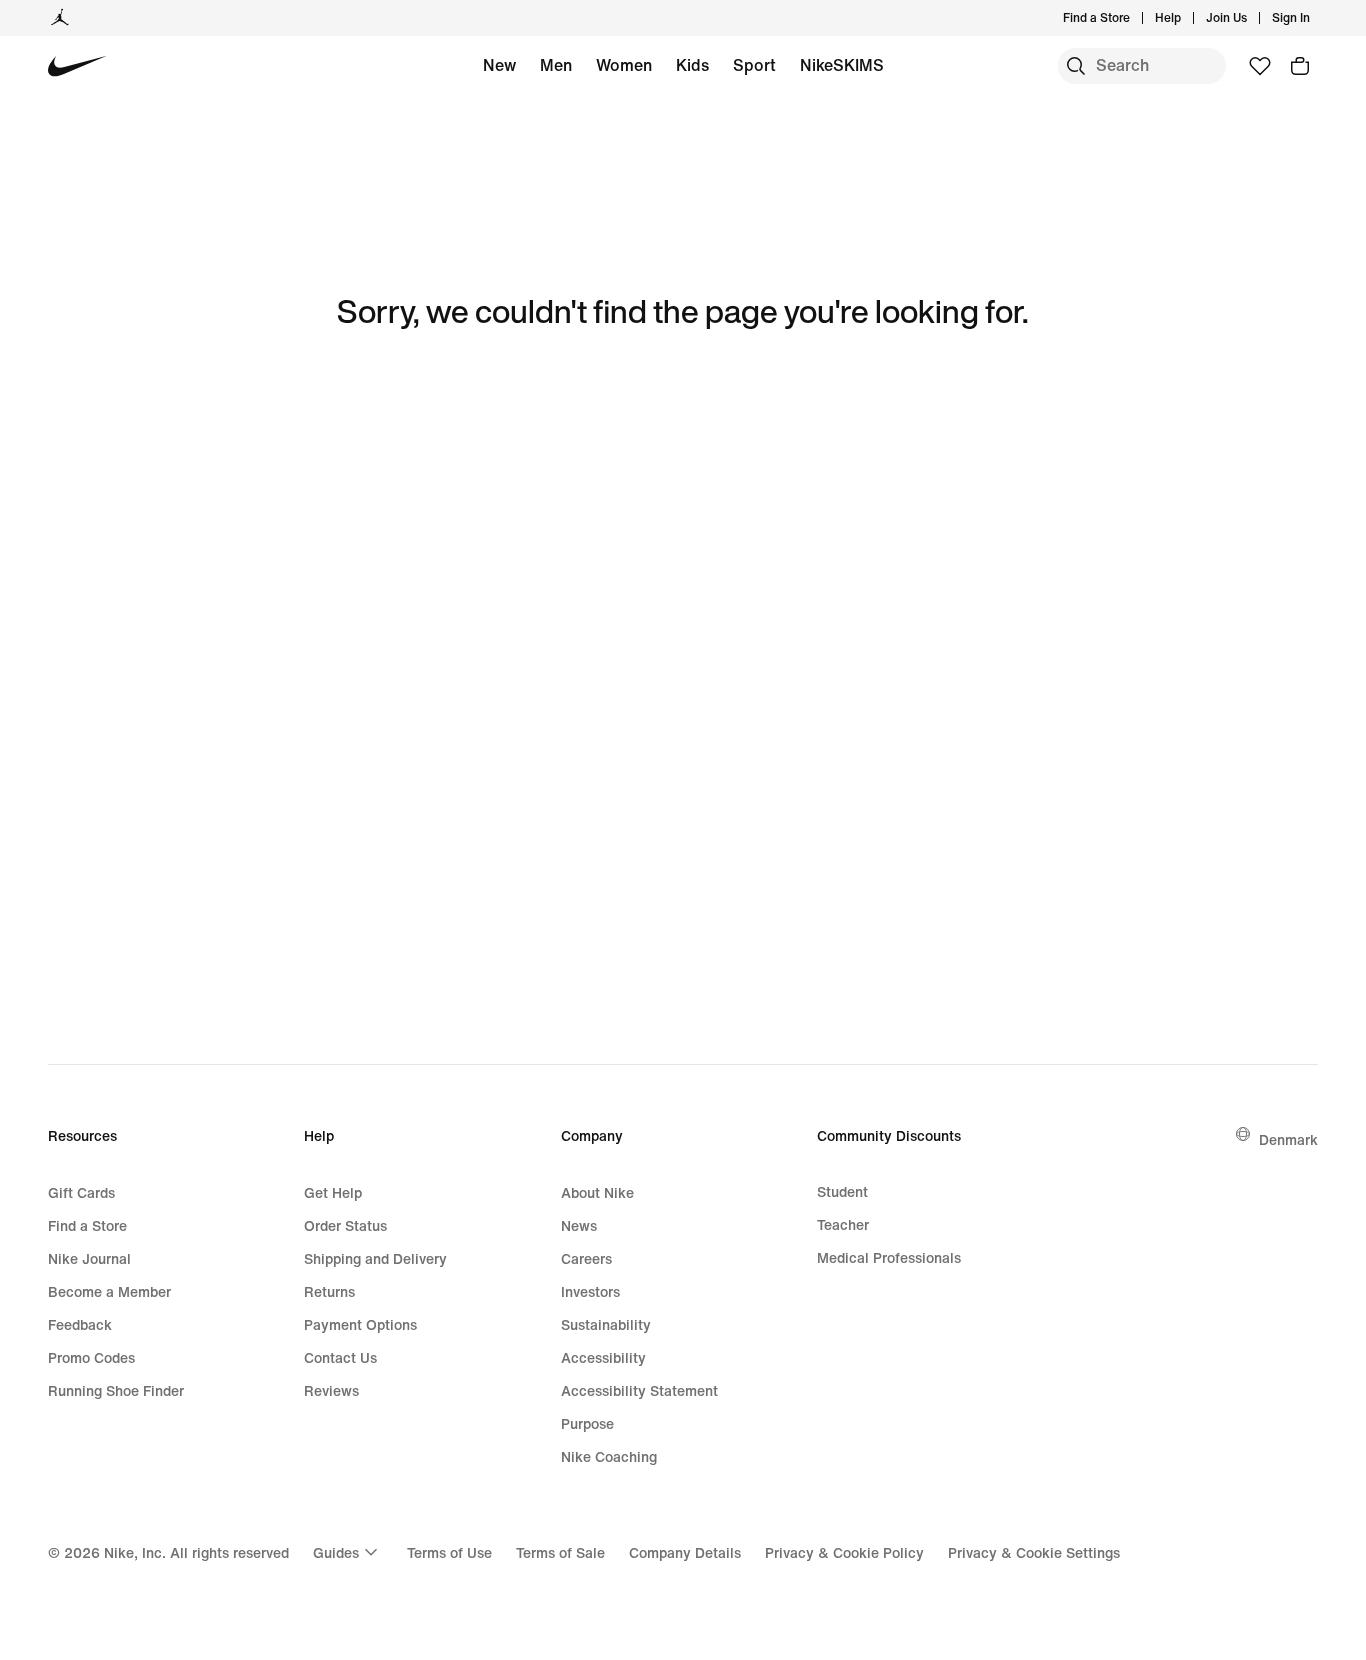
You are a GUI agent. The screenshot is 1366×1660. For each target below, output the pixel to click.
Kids (692, 65)
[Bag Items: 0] (1300, 66)
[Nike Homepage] (77, 66)
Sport (754, 65)
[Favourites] (1260, 66)
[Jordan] (60, 18)
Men (556, 65)
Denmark (1288, 1139)
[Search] (1076, 66)
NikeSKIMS (842, 65)
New (499, 65)
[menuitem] (1187, 18)
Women (624, 65)
